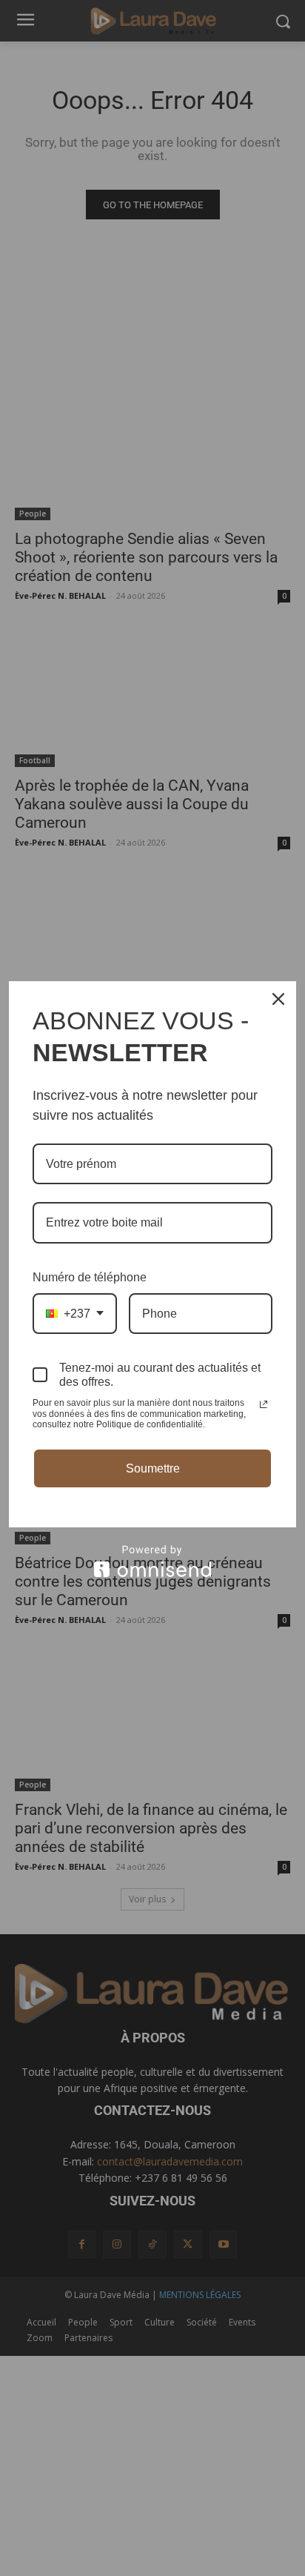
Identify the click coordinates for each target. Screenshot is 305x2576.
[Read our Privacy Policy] (264, 1404)
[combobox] (75, 1314)
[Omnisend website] (152, 1561)
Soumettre (153, 1468)
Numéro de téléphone (90, 1277)
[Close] (278, 999)
